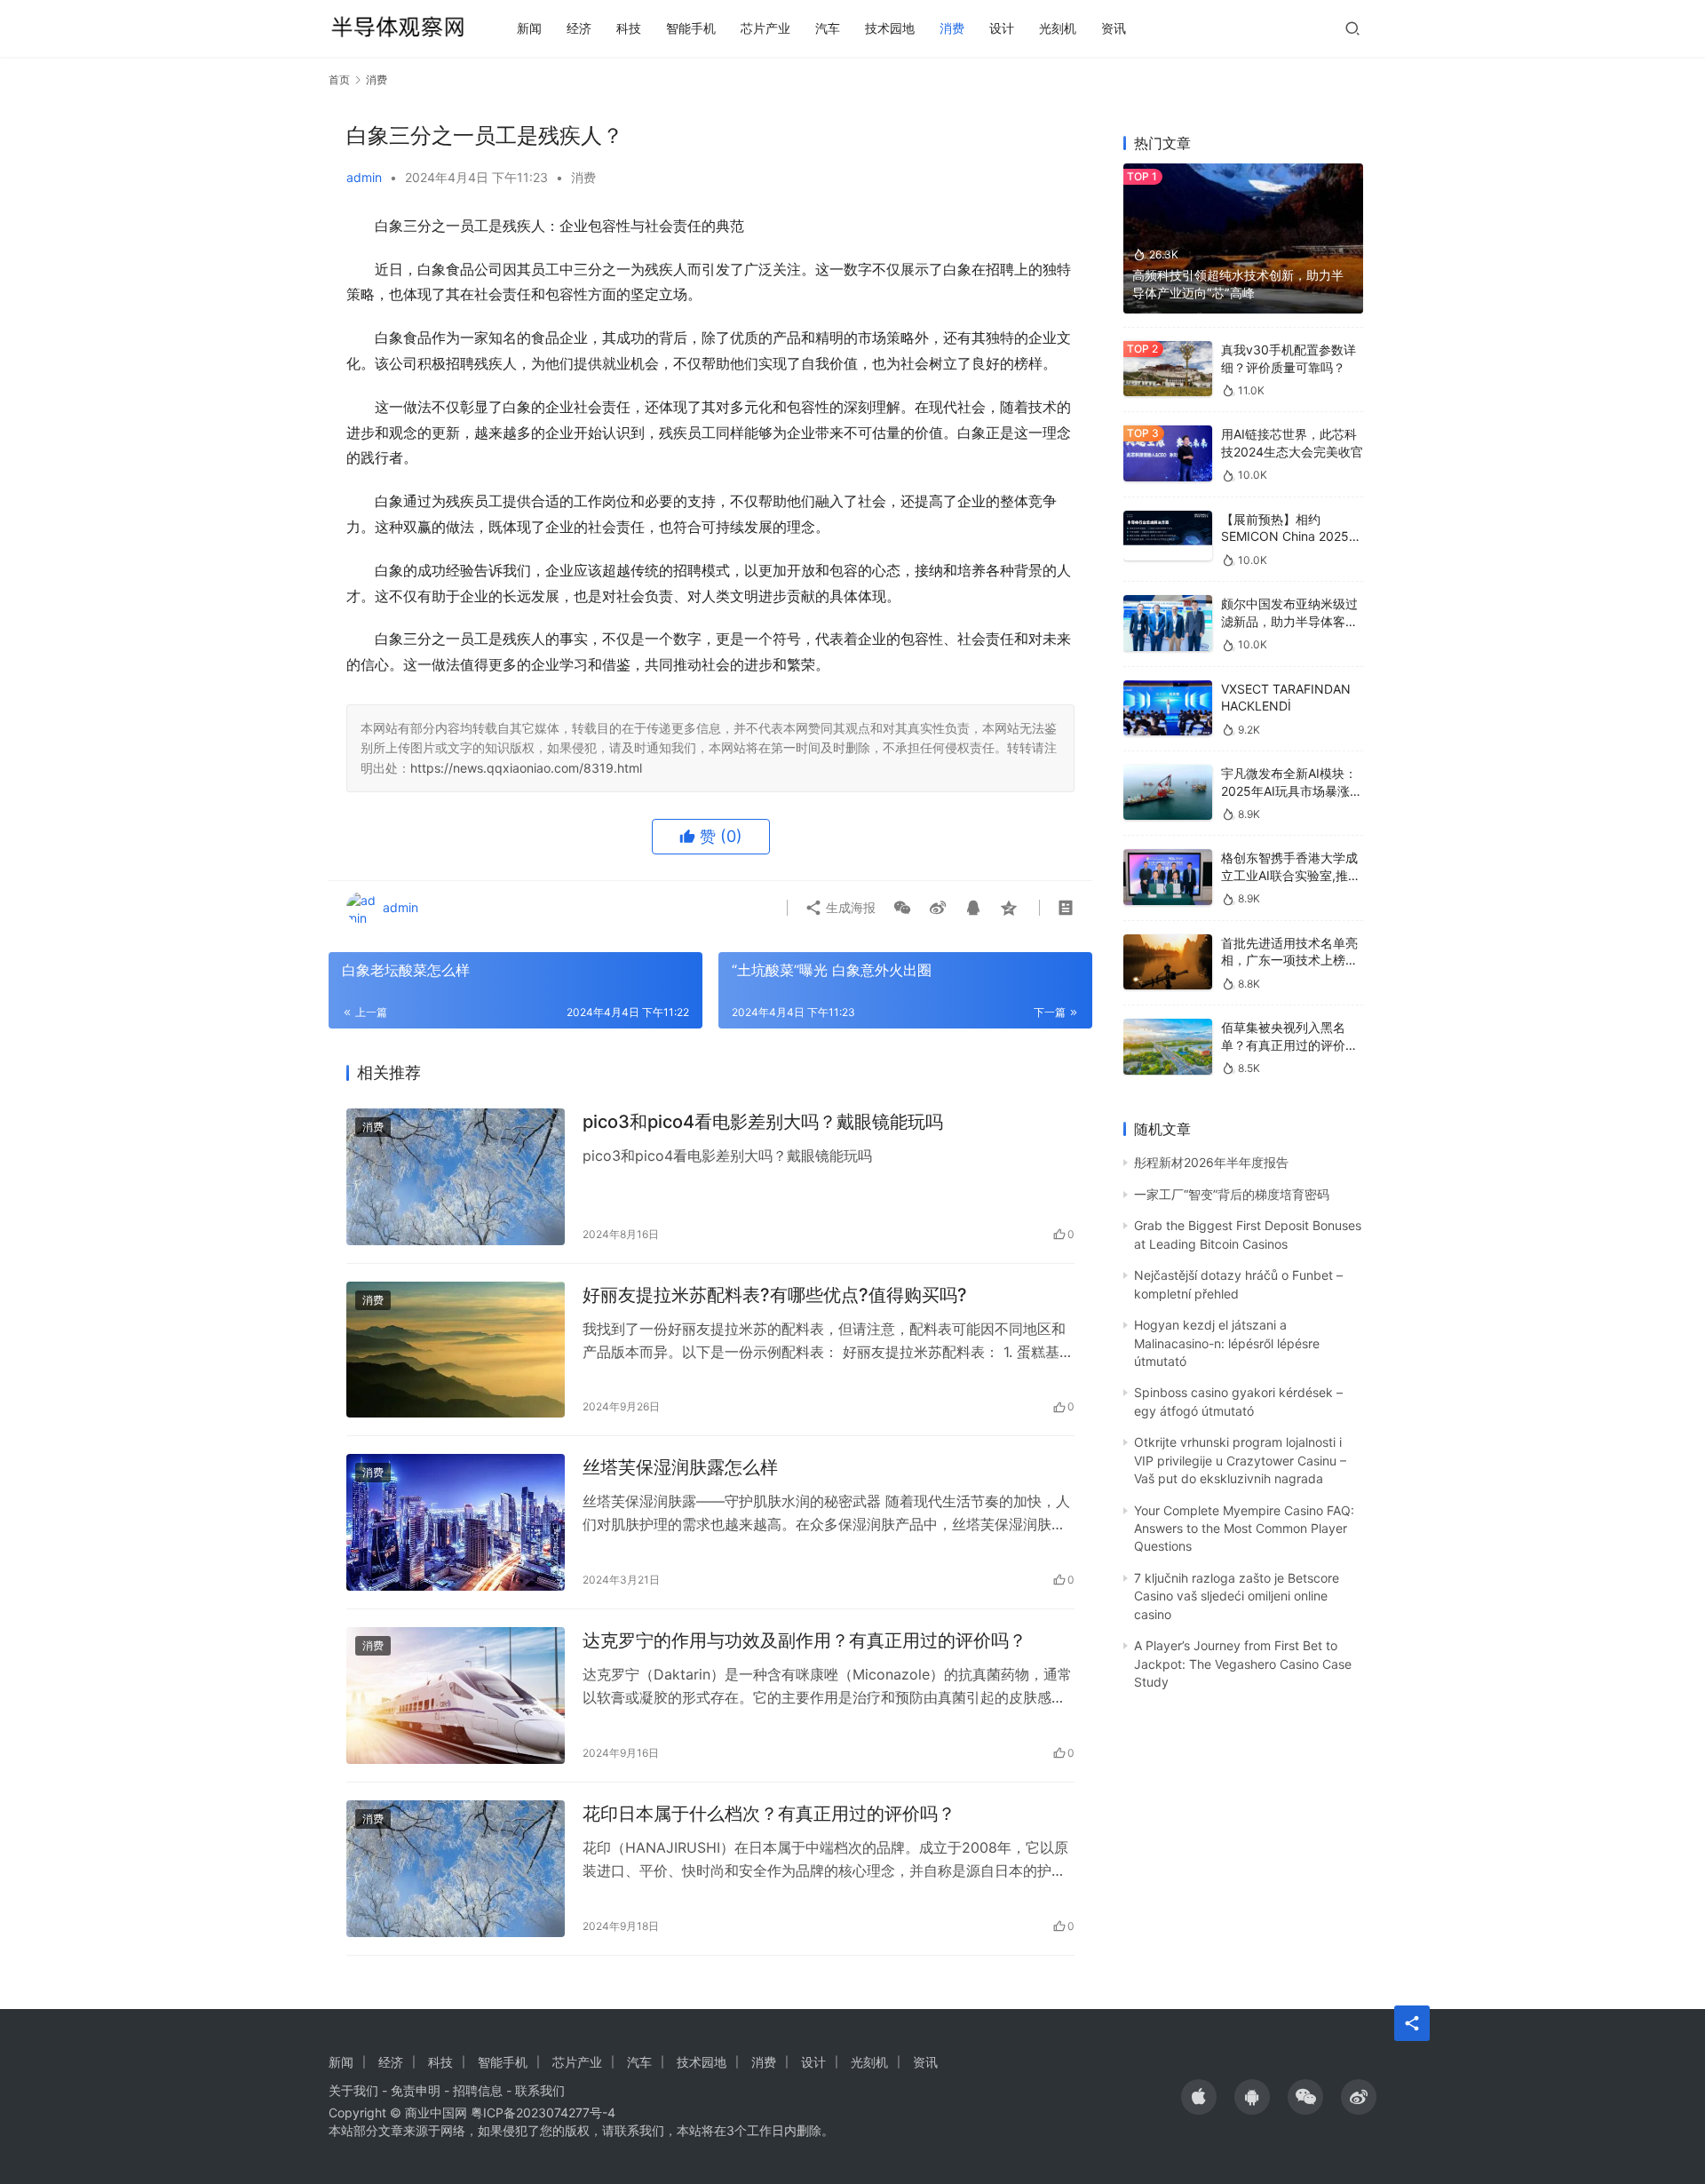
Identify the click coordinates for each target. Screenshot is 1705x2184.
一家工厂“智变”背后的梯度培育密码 (1232, 1194)
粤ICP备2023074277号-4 (543, 2113)
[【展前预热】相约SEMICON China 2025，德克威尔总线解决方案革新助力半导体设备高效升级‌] (1168, 536)
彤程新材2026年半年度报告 (1211, 1162)
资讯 (1114, 28)
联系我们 (540, 2090)
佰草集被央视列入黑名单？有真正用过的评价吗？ (1283, 1044)
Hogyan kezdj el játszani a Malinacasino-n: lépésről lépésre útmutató (1227, 1343)
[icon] (1199, 2097)
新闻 (529, 28)
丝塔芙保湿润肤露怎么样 (680, 1467)
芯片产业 (765, 28)
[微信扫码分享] (902, 908)
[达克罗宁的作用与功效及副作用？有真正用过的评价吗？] (456, 1696)
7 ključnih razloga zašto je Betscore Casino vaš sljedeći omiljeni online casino (1237, 1596)
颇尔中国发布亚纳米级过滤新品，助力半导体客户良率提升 (1289, 621)
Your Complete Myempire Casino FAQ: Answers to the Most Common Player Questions (1244, 1529)
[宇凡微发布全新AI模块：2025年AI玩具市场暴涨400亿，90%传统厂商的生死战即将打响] (1168, 793)
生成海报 (849, 907)
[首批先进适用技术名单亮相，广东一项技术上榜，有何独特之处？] (1168, 962)
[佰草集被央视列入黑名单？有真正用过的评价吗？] (1168, 1047)
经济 (579, 28)
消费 (952, 28)
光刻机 (1058, 28)
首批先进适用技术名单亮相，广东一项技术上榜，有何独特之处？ (1289, 960)
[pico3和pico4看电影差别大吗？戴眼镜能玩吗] (456, 1177)
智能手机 (691, 28)
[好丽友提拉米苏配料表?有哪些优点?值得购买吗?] (456, 1350)
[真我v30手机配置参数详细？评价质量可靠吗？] (1168, 369)
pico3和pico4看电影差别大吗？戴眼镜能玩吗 (763, 1122)
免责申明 (416, 2090)
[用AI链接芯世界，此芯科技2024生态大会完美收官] (1168, 453)
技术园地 (890, 28)
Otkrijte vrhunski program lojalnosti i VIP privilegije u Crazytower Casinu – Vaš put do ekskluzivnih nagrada (1240, 1460)
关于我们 (353, 2090)
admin (364, 177)
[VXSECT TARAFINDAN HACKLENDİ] (1168, 708)
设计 (1002, 28)
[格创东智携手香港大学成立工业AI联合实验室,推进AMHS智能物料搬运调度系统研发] (1168, 877)
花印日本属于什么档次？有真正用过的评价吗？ (769, 1814)
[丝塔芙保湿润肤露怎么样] (456, 1522)
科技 (629, 28)
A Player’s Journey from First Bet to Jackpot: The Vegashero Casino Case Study (1243, 1664)
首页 (339, 79)
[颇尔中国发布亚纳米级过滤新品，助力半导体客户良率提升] (1168, 623)
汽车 (828, 28)
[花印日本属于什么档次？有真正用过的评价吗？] (456, 1869)
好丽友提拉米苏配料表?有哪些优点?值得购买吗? (775, 1295)
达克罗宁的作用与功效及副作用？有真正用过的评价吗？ (805, 1640)
